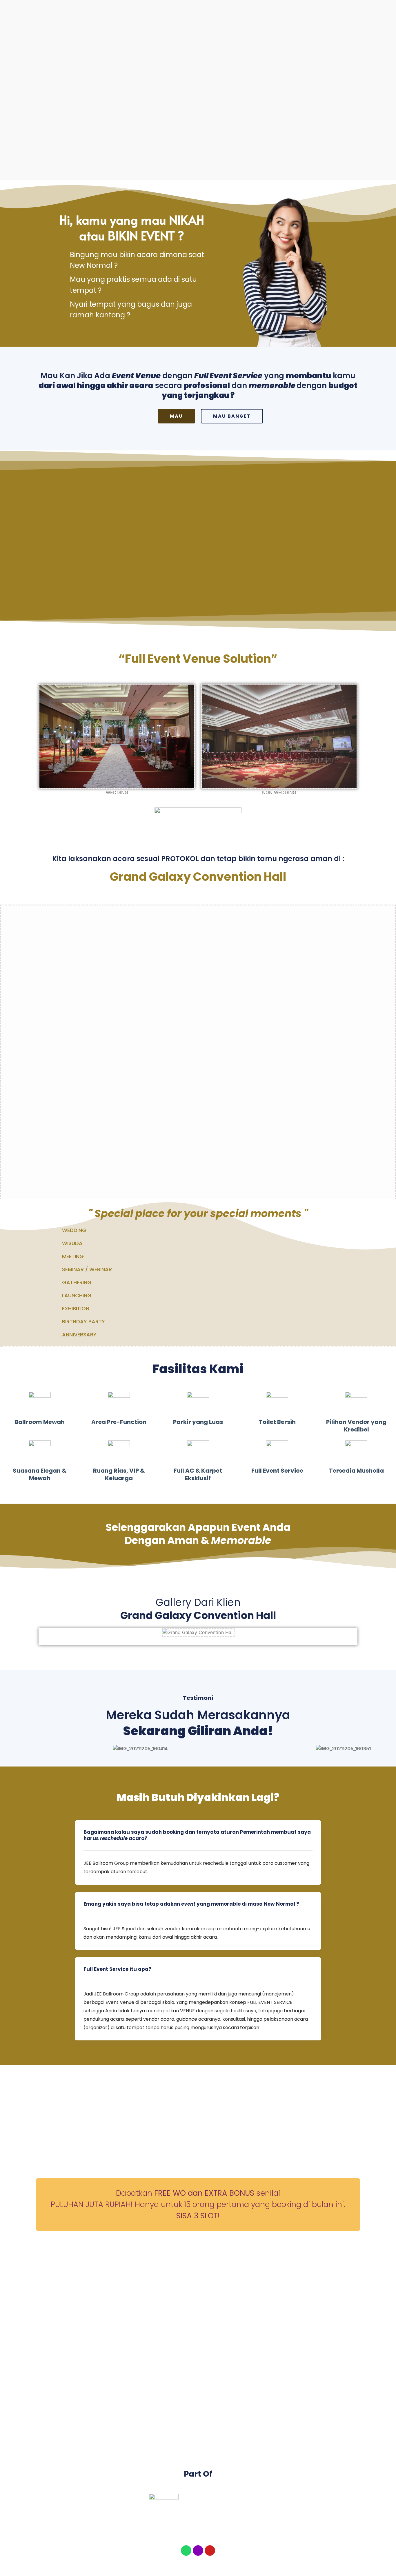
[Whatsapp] (186, 2550)
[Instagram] (198, 2550)
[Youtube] (210, 2550)
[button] (44, 1632)
